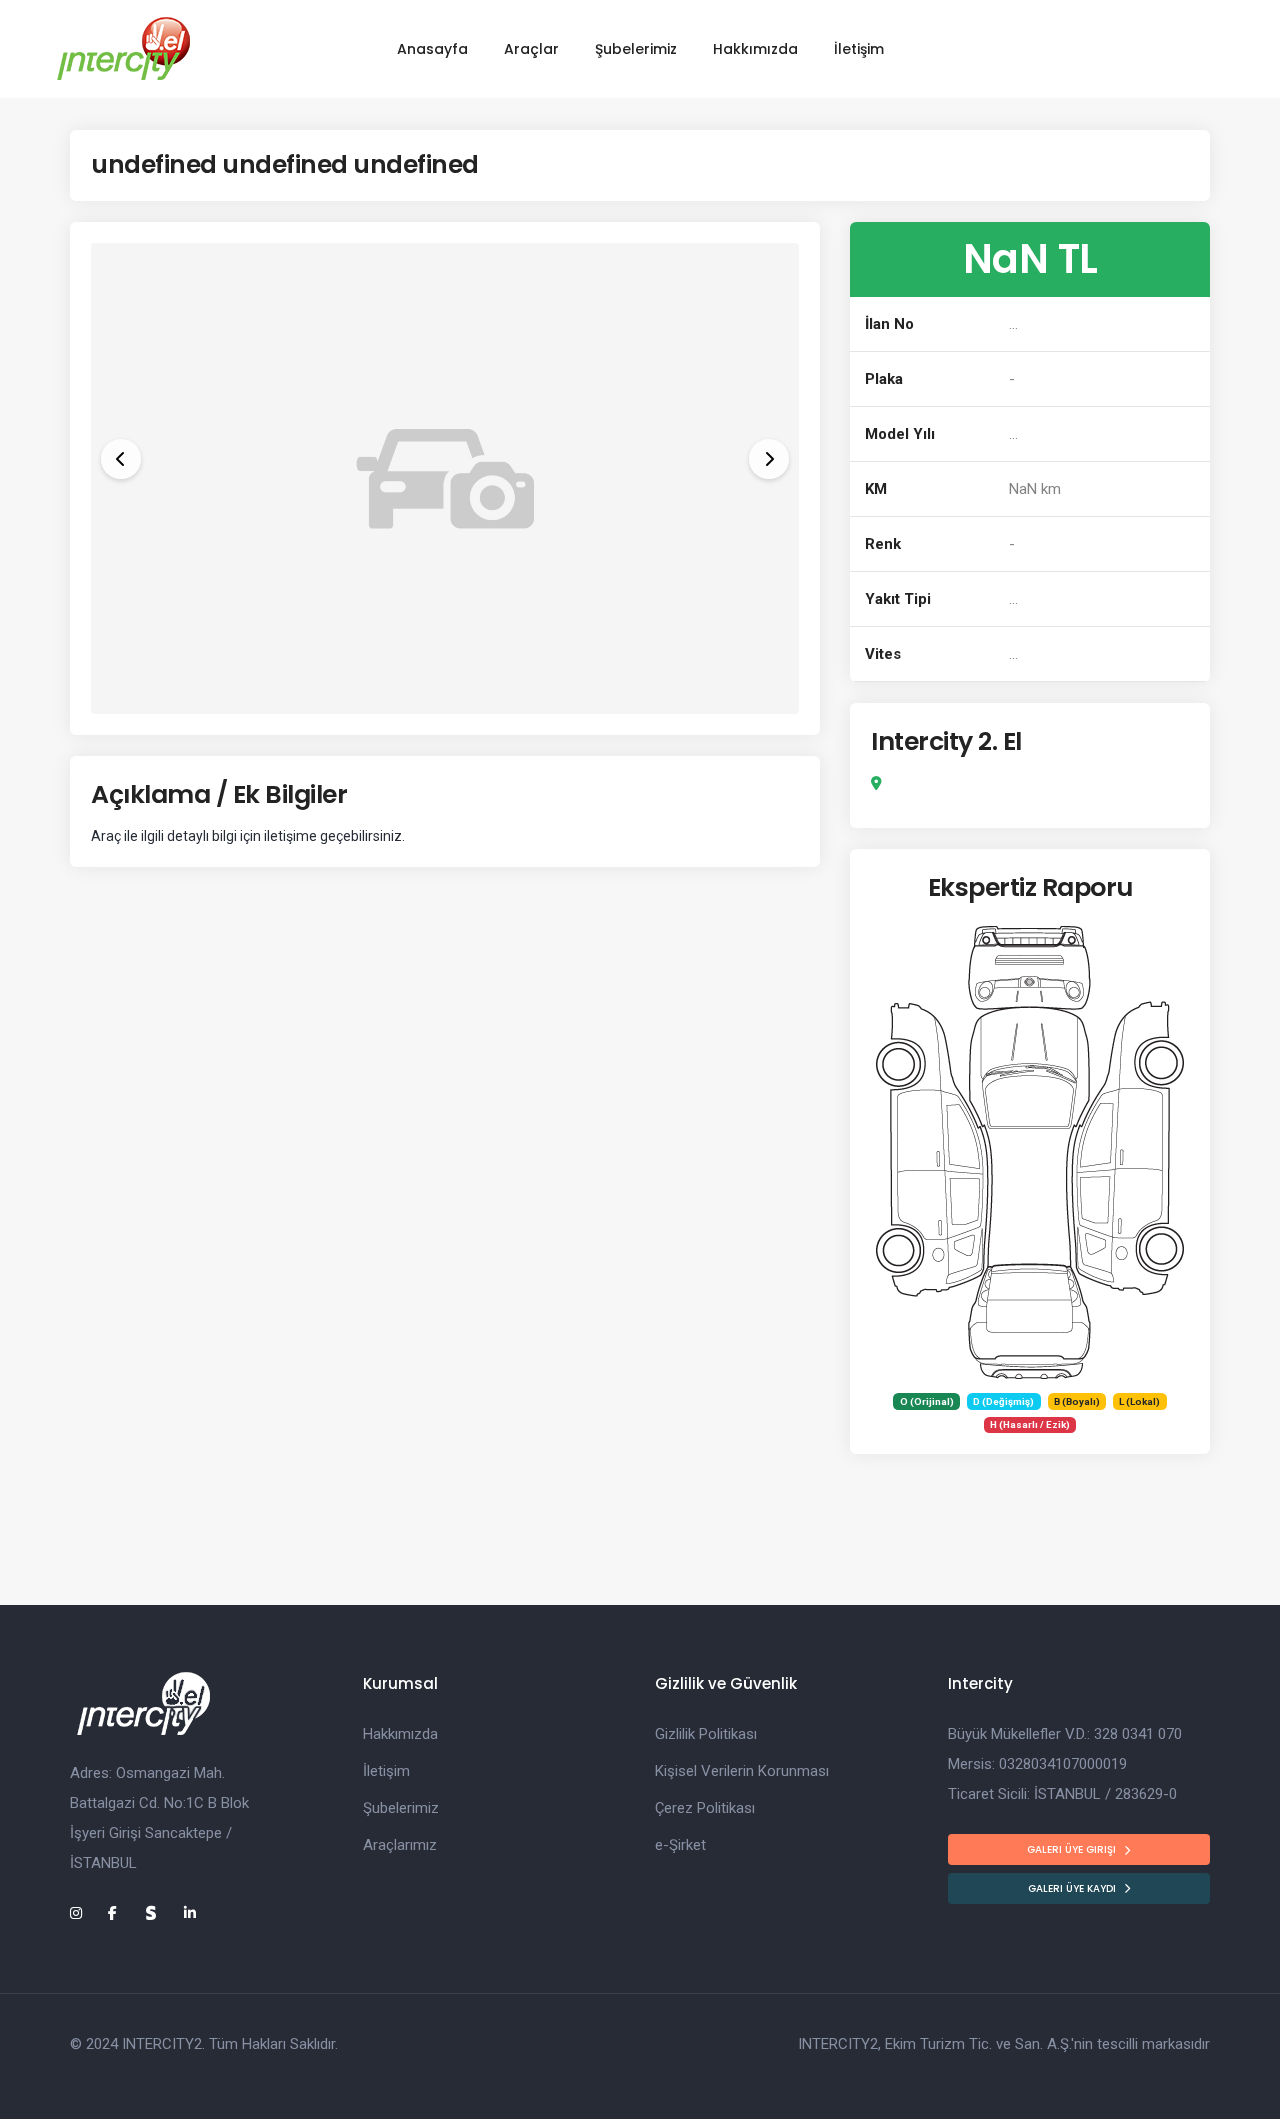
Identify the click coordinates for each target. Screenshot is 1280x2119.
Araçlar (531, 49)
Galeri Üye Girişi (1071, 1849)
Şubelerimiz (636, 49)
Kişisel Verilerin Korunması (742, 1771)
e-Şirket (680, 1845)
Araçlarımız (400, 1845)
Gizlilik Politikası (706, 1734)
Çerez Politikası (705, 1808)
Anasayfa (432, 49)
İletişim (859, 49)
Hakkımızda (755, 49)
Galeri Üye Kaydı (1072, 1888)
